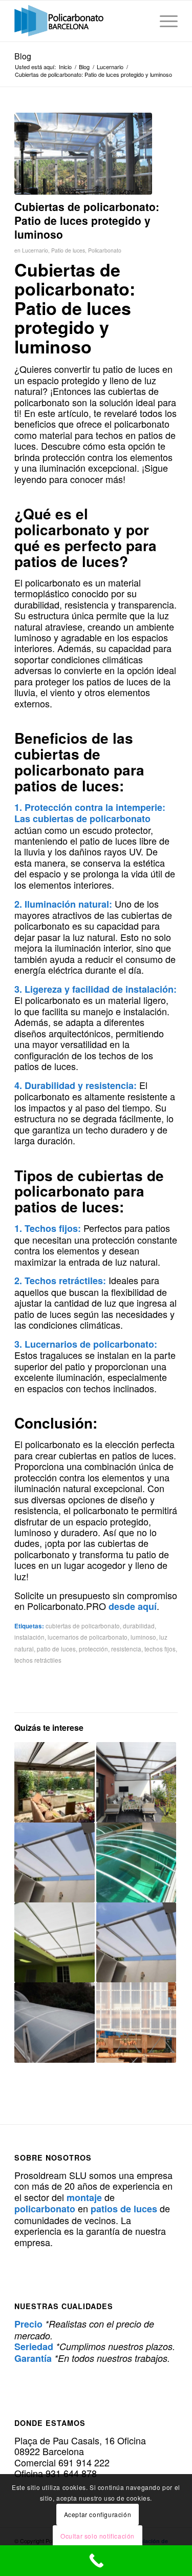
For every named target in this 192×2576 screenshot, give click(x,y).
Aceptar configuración (98, 2514)
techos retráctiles (38, 1660)
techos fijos (160, 1649)
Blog (23, 56)
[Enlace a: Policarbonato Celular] (136, 1942)
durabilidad (139, 1626)
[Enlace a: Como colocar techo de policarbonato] (54, 1862)
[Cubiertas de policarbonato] (83, 154)
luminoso (143, 1637)
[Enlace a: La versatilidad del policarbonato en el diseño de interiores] (136, 2022)
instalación (29, 1637)
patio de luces (56, 1649)
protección (93, 1649)
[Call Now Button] (96, 2561)
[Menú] (164, 21)
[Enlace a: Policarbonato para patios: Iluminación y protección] (136, 1782)
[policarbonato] (80, 21)
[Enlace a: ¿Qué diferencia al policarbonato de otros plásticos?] (54, 2022)
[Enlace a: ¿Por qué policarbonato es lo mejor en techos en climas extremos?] (54, 1782)
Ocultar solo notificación (98, 2536)
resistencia (126, 1649)
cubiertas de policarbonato (83, 1626)
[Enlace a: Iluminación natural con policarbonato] (54, 1942)
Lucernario (35, 250)
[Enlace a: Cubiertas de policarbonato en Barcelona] (136, 1862)
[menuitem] (164, 21)
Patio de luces (68, 250)
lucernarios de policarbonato (88, 1637)
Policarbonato (105, 250)
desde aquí (133, 1606)
